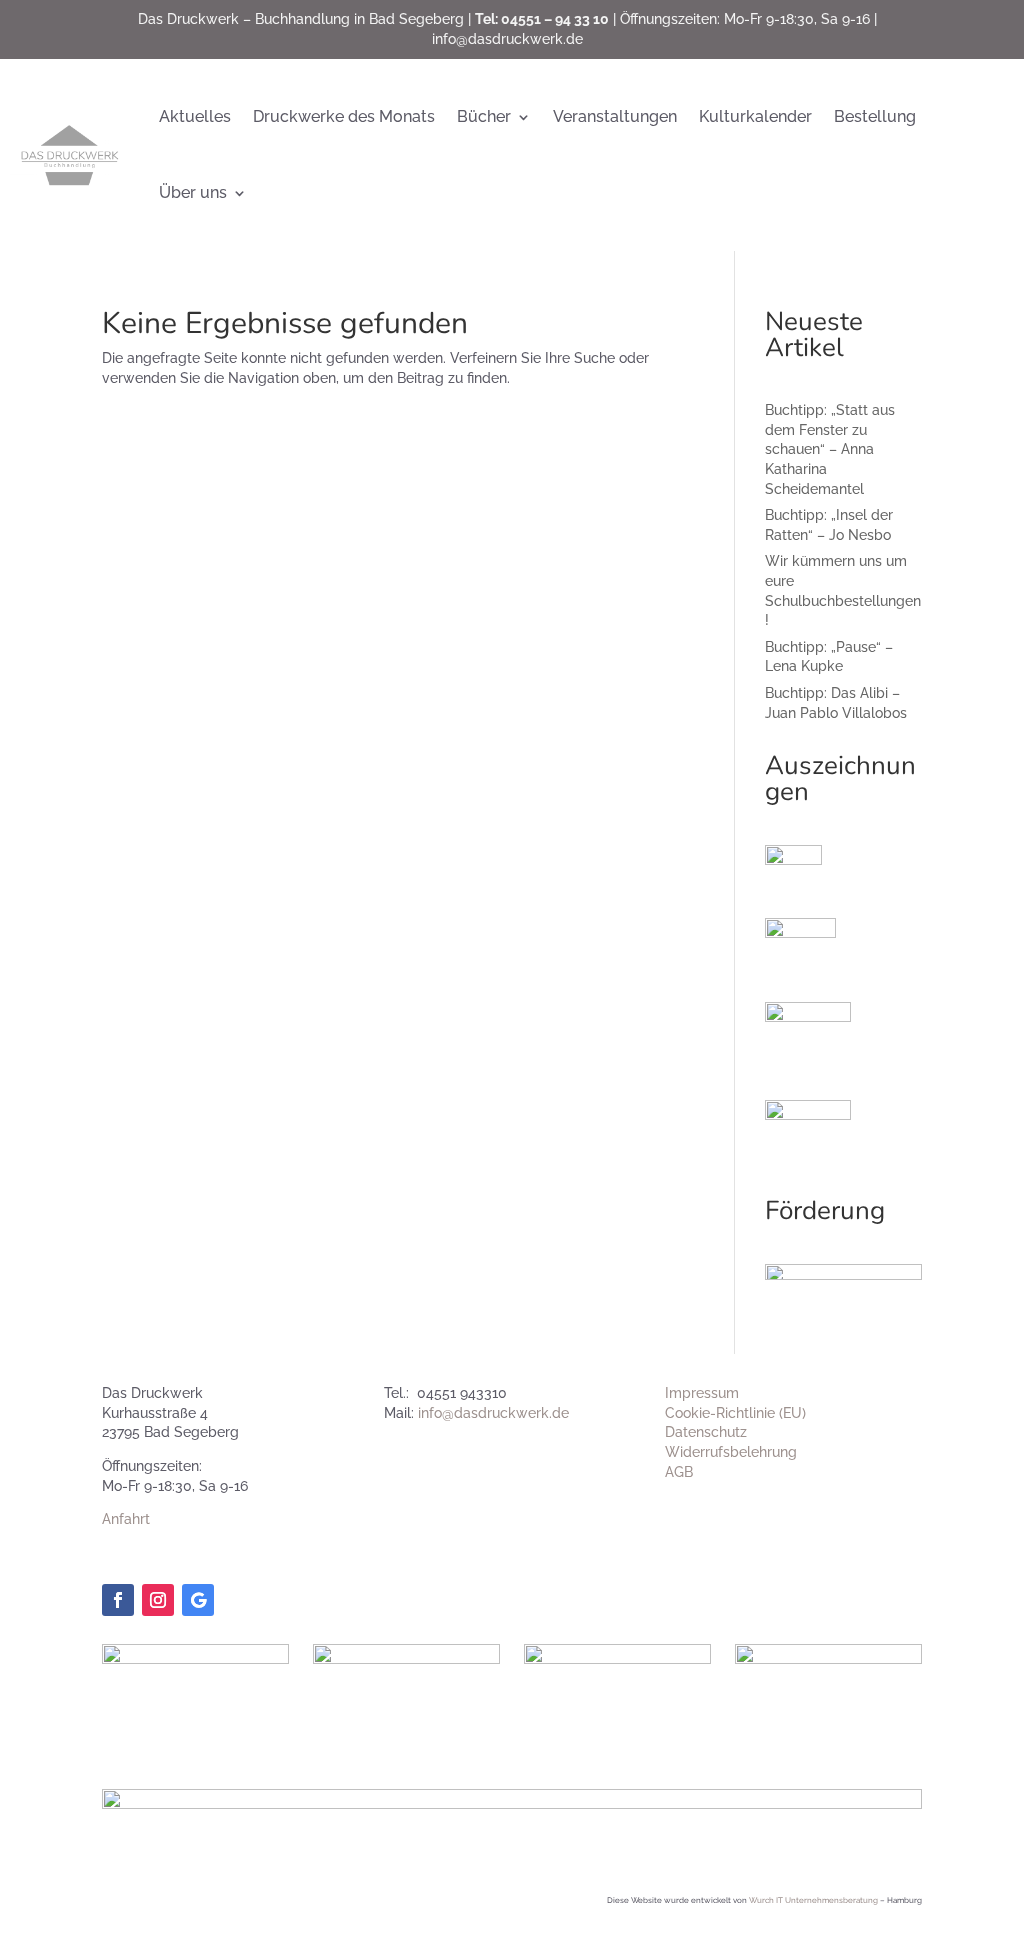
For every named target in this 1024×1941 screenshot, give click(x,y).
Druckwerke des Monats (344, 116)
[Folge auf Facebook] (118, 1600)
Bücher (484, 116)
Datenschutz (706, 1432)
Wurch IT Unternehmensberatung (813, 1900)
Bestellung (875, 116)
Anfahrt (126, 1519)
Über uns (193, 192)
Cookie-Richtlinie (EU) (735, 1413)
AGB (679, 1472)
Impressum (702, 1393)
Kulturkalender (755, 116)
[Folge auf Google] (198, 1600)
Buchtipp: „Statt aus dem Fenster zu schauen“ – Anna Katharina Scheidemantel (830, 449)
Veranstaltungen (615, 116)
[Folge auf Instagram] (158, 1600)
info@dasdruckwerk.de (507, 39)
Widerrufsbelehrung (731, 1452)
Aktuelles (195, 116)
